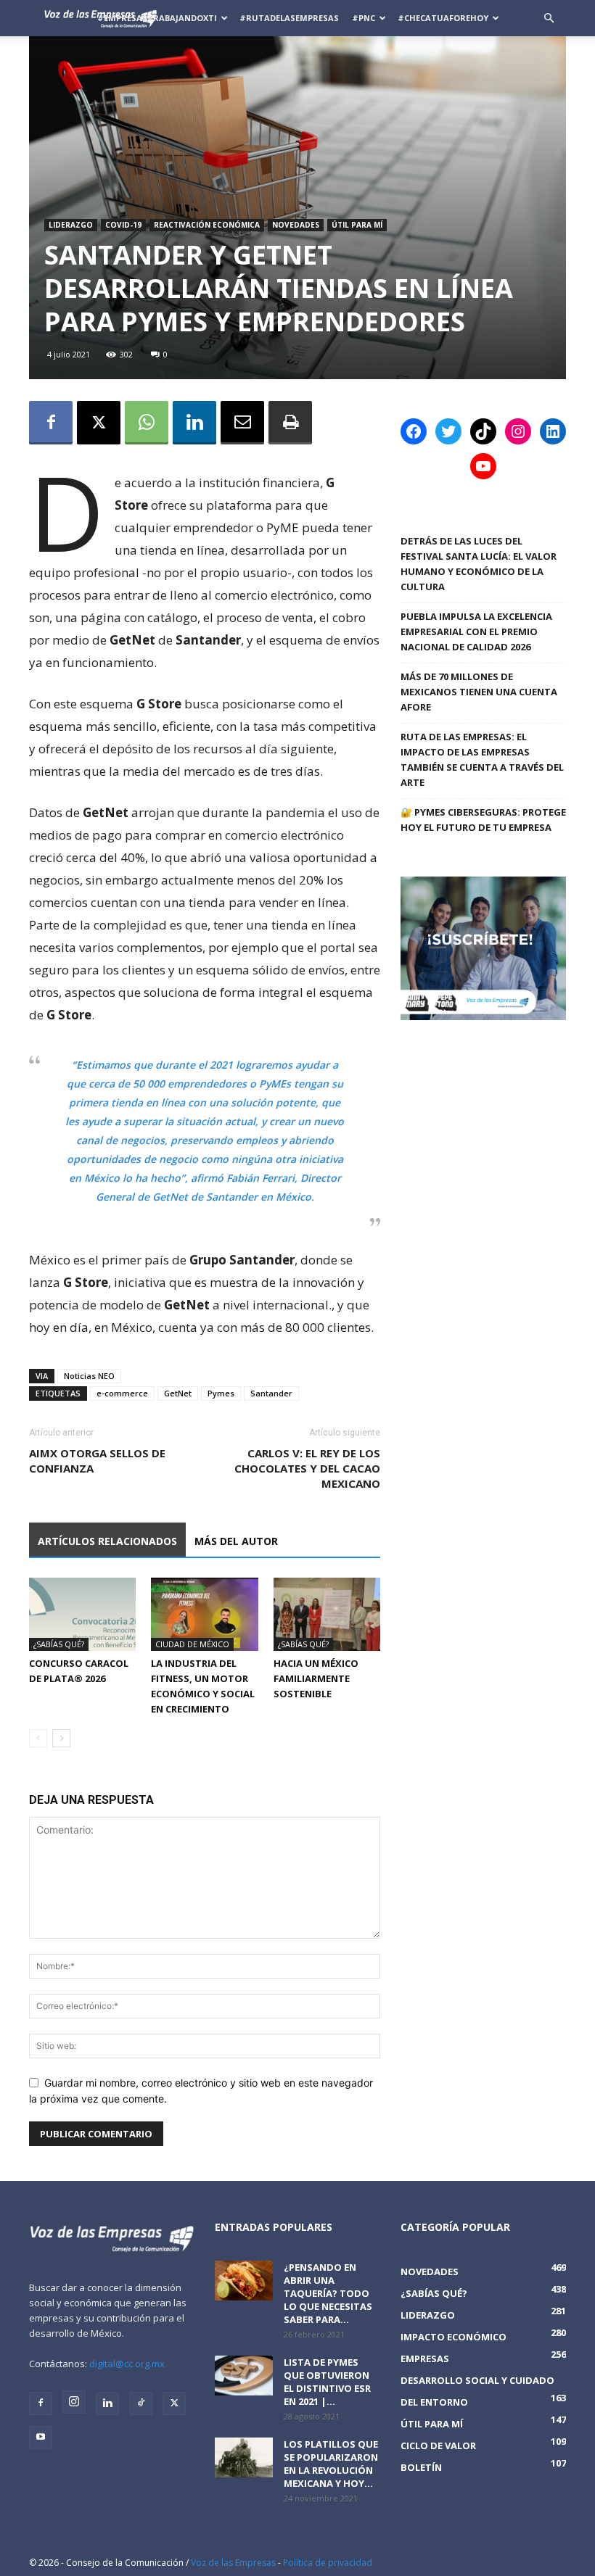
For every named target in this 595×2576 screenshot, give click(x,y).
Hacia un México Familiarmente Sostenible (316, 1678)
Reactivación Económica (207, 225)
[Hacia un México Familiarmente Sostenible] (327, 1614)
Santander (271, 1393)
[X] (99, 423)
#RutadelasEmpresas (289, 18)
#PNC (364, 18)
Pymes (221, 1393)
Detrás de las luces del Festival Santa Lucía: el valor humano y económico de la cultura (479, 564)
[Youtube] (41, 2438)
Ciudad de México (192, 1644)
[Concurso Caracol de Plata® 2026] (82, 1614)
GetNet (178, 1393)
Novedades (296, 225)
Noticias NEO (89, 1376)
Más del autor (236, 1541)
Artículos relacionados (107, 1541)
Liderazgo (71, 225)
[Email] (242, 423)
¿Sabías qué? (59, 1644)
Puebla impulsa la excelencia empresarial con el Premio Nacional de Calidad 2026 (476, 631)
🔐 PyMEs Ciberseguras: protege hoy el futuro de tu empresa (483, 820)
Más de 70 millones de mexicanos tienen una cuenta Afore (479, 692)
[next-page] (61, 1738)
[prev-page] (38, 1738)
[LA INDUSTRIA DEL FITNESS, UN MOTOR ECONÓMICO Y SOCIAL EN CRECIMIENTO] (204, 1614)
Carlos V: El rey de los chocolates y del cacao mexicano (307, 1468)
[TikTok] (141, 2403)
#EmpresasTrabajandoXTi (157, 18)
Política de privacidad (328, 2563)
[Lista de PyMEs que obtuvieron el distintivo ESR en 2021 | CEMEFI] (244, 2376)
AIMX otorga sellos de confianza (97, 1461)
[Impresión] (290, 423)
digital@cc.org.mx (127, 2364)
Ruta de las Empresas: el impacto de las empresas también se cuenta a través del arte (482, 759)
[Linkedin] (194, 423)
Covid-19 (123, 225)
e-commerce (122, 1393)
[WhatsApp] (147, 423)
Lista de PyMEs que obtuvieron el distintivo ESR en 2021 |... (327, 2382)
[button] (549, 18)
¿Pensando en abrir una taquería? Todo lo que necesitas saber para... (328, 2293)
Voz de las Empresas (233, 2563)
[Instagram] (74, 2402)
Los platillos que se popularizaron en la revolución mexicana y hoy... (331, 2464)
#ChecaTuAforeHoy (443, 18)
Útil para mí (357, 225)
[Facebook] (51, 423)
